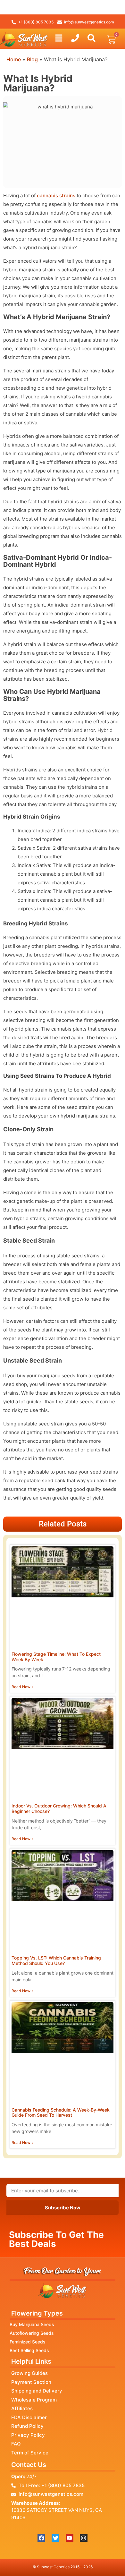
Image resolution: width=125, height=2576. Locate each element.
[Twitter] (55, 2538)
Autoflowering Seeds (32, 2333)
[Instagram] (84, 2538)
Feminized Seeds (28, 2342)
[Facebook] (41, 2538)
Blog (32, 59)
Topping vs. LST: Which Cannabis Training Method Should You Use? (56, 1960)
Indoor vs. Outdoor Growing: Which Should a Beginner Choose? (59, 1808)
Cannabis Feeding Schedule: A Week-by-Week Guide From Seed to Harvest (61, 2113)
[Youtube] (70, 2538)
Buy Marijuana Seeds (32, 2324)
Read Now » (23, 1687)
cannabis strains (56, 196)
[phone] (75, 38)
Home (14, 59)
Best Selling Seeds (29, 2350)
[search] (92, 38)
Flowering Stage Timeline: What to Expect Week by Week (56, 1657)
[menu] (59, 38)
